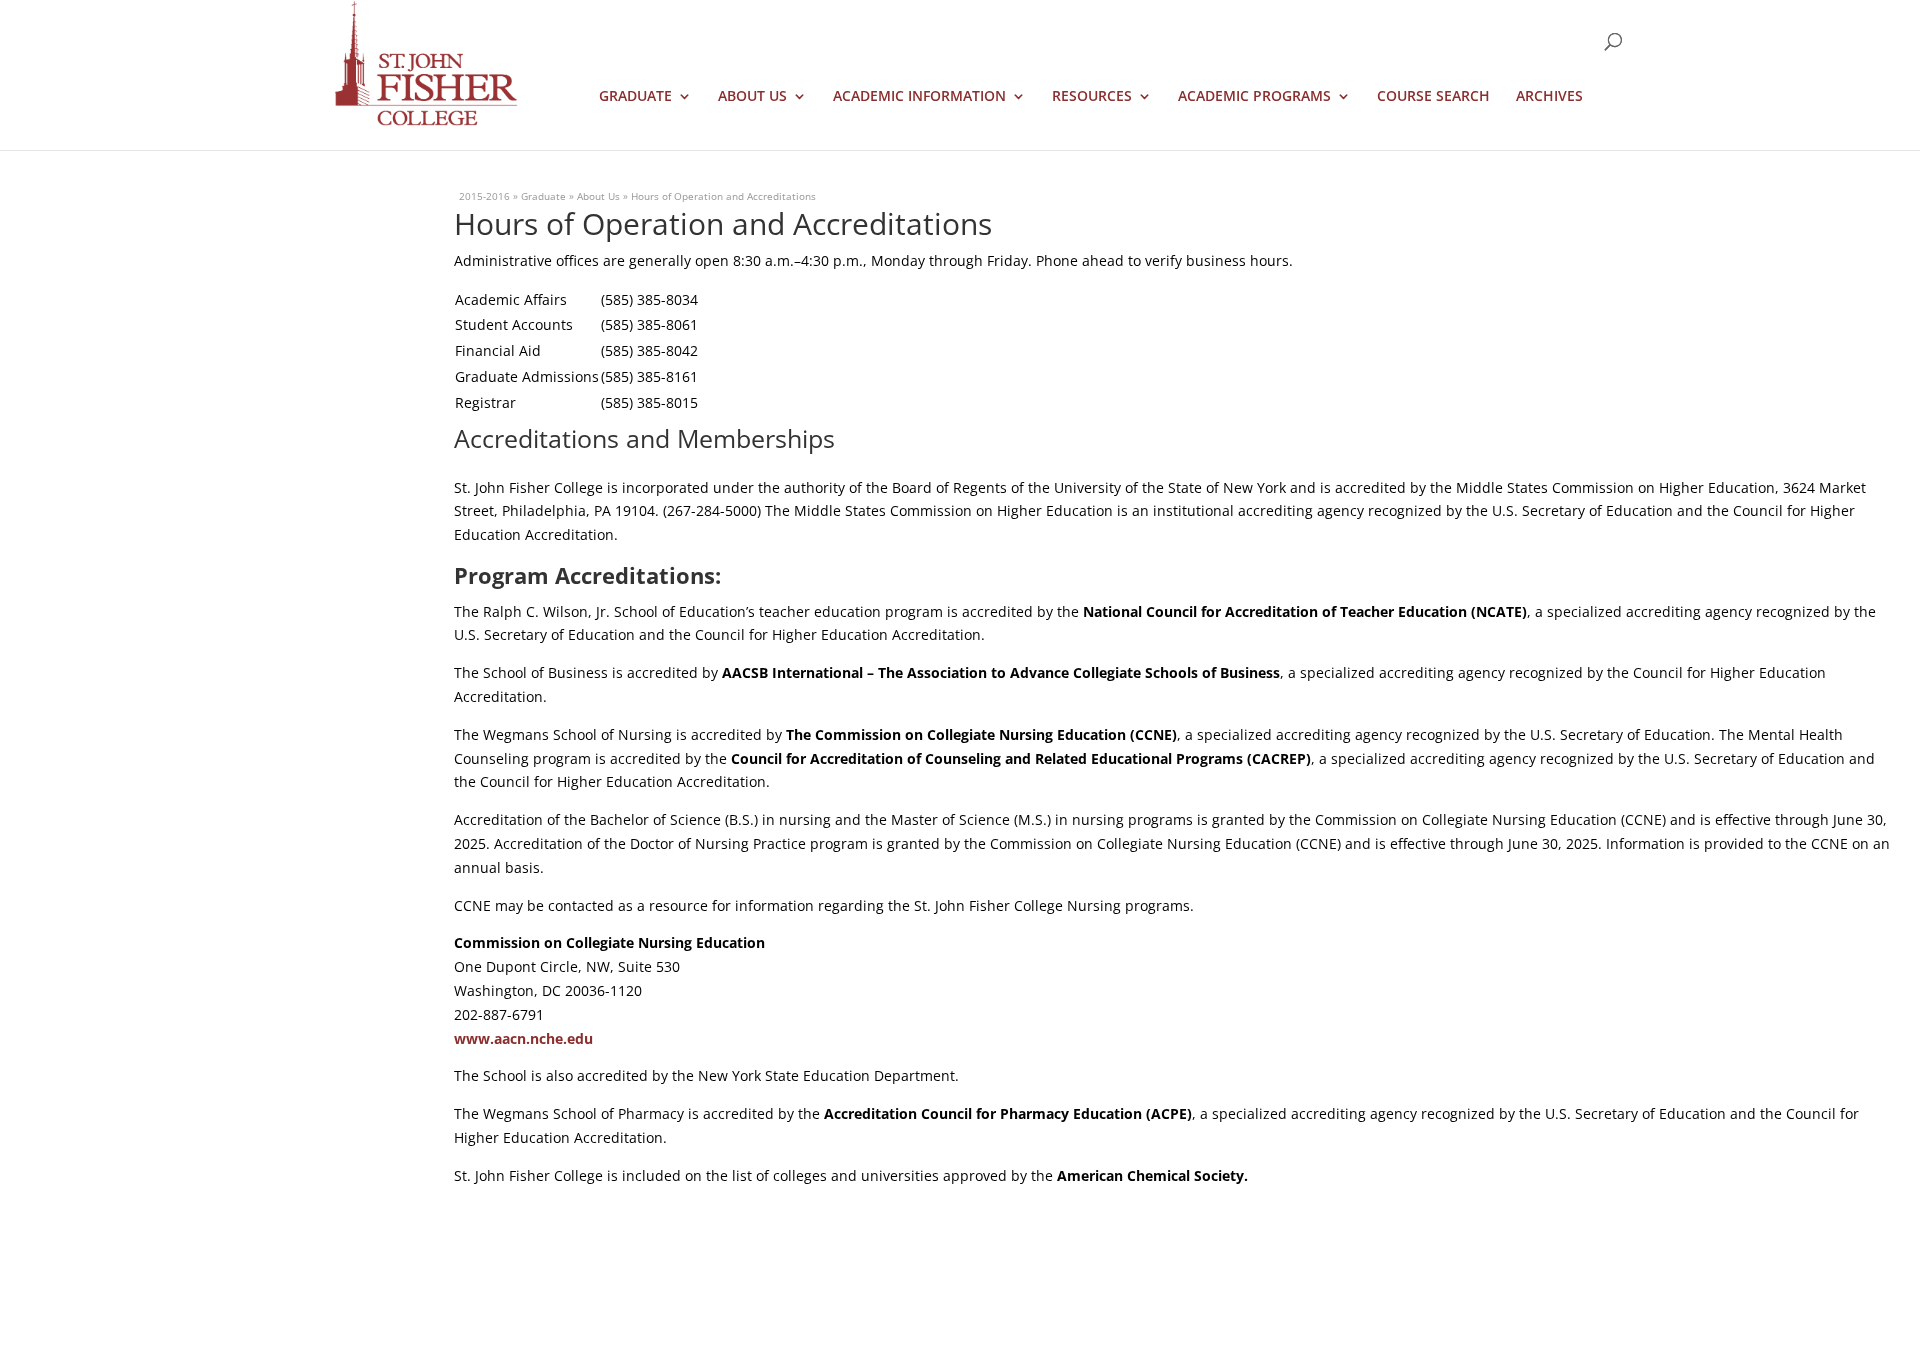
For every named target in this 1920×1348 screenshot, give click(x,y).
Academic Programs (1254, 97)
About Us (752, 97)
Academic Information (919, 97)
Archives (1549, 97)
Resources (1092, 97)
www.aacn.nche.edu (523, 1038)
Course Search (1433, 97)
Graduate (635, 97)
